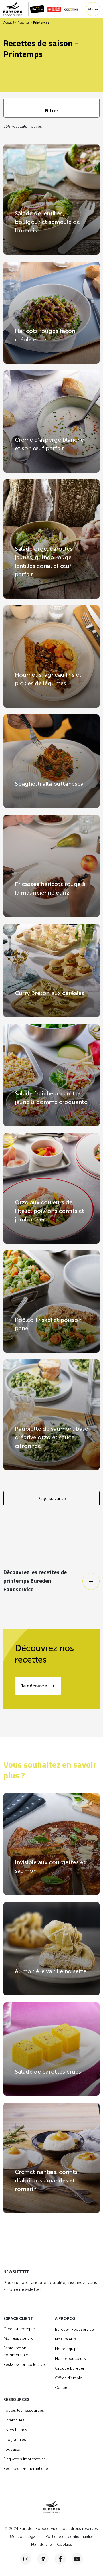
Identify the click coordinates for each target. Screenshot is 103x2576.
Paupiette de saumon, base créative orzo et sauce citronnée (51, 1437)
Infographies (15, 2440)
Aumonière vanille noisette (51, 1971)
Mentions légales (25, 2537)
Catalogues (14, 2420)
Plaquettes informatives (25, 2459)
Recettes (24, 23)
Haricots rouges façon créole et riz (45, 335)
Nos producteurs (70, 2359)
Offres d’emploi (69, 2378)
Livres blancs (15, 2430)
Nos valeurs (66, 2339)
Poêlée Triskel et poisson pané (48, 1324)
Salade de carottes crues (48, 2072)
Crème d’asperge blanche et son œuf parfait (49, 444)
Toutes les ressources (24, 2410)
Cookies (65, 2544)
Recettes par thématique (26, 2469)
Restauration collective (24, 2365)
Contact (62, 2388)
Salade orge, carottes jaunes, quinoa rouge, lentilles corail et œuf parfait (44, 562)
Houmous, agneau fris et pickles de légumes (48, 679)
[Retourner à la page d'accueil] (16, 9)
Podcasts (12, 2449)
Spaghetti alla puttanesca (49, 784)
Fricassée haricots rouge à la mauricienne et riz (50, 888)
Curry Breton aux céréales (49, 993)
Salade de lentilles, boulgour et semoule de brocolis (47, 222)
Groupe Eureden (70, 2368)
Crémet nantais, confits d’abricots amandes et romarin (46, 2180)
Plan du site (41, 2544)
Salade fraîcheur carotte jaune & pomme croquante (51, 1098)
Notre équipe (67, 2349)
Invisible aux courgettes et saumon (50, 1866)
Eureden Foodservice (74, 2329)
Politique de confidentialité (70, 2537)
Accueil (9, 23)
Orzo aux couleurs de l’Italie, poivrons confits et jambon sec (49, 1211)
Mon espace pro (19, 2338)
